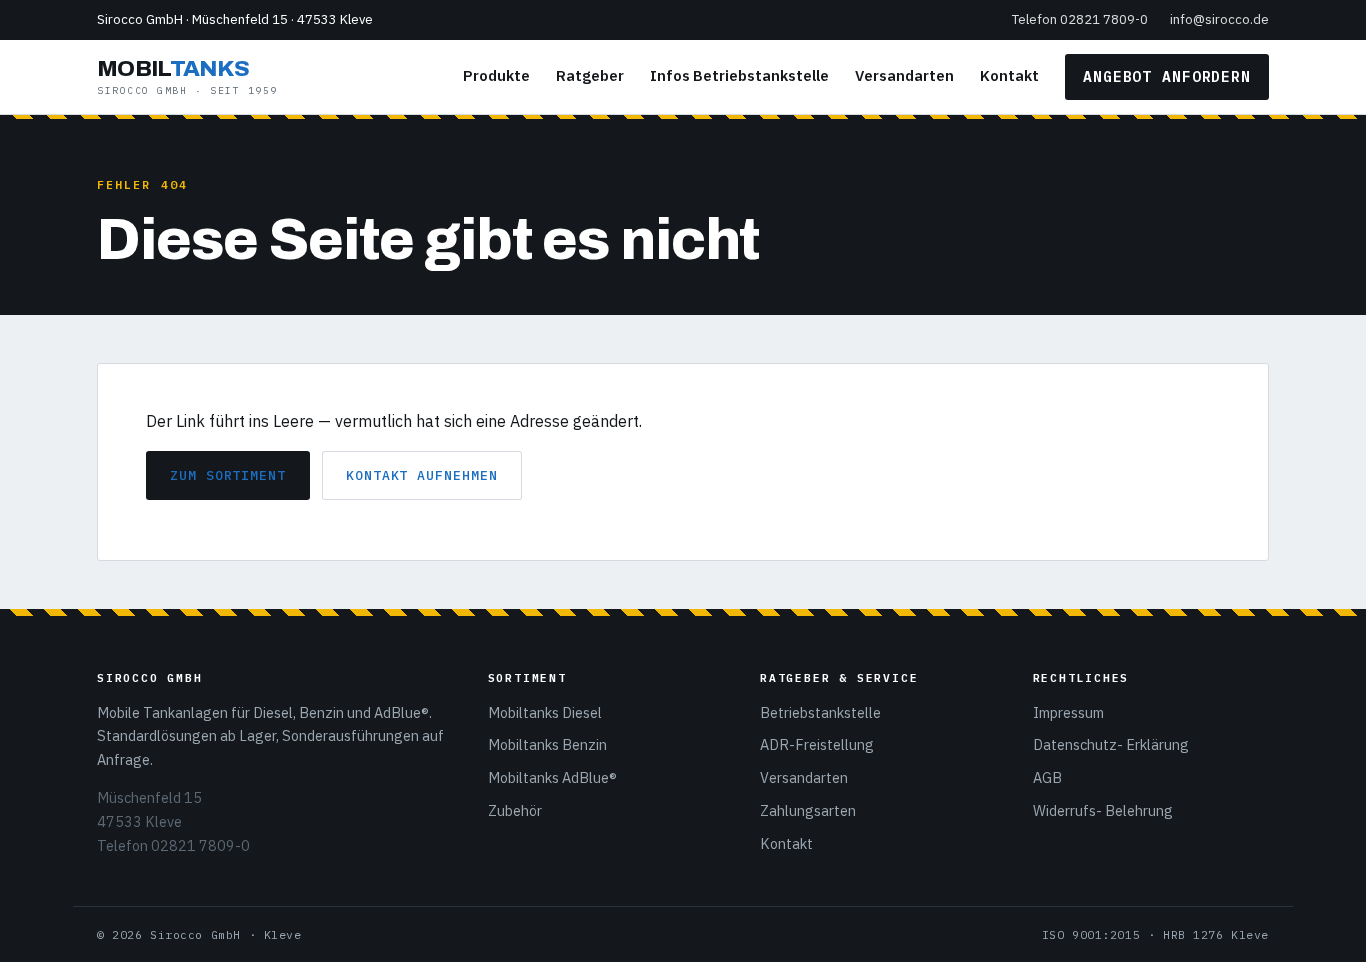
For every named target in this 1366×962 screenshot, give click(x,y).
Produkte (496, 75)
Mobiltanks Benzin (547, 744)
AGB (1047, 777)
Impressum (1068, 712)
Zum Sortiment (228, 475)
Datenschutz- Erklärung (1111, 744)
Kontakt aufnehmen (422, 475)
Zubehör (515, 810)
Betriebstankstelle (820, 712)
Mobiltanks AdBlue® (552, 777)
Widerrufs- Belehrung (1103, 810)
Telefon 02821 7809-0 (1080, 19)
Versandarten (904, 75)
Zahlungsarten (808, 810)
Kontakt (1009, 75)
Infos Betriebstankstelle (739, 75)
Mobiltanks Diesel (545, 712)
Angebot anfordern (1167, 76)
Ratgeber (590, 75)
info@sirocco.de (1219, 19)
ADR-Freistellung (817, 744)
